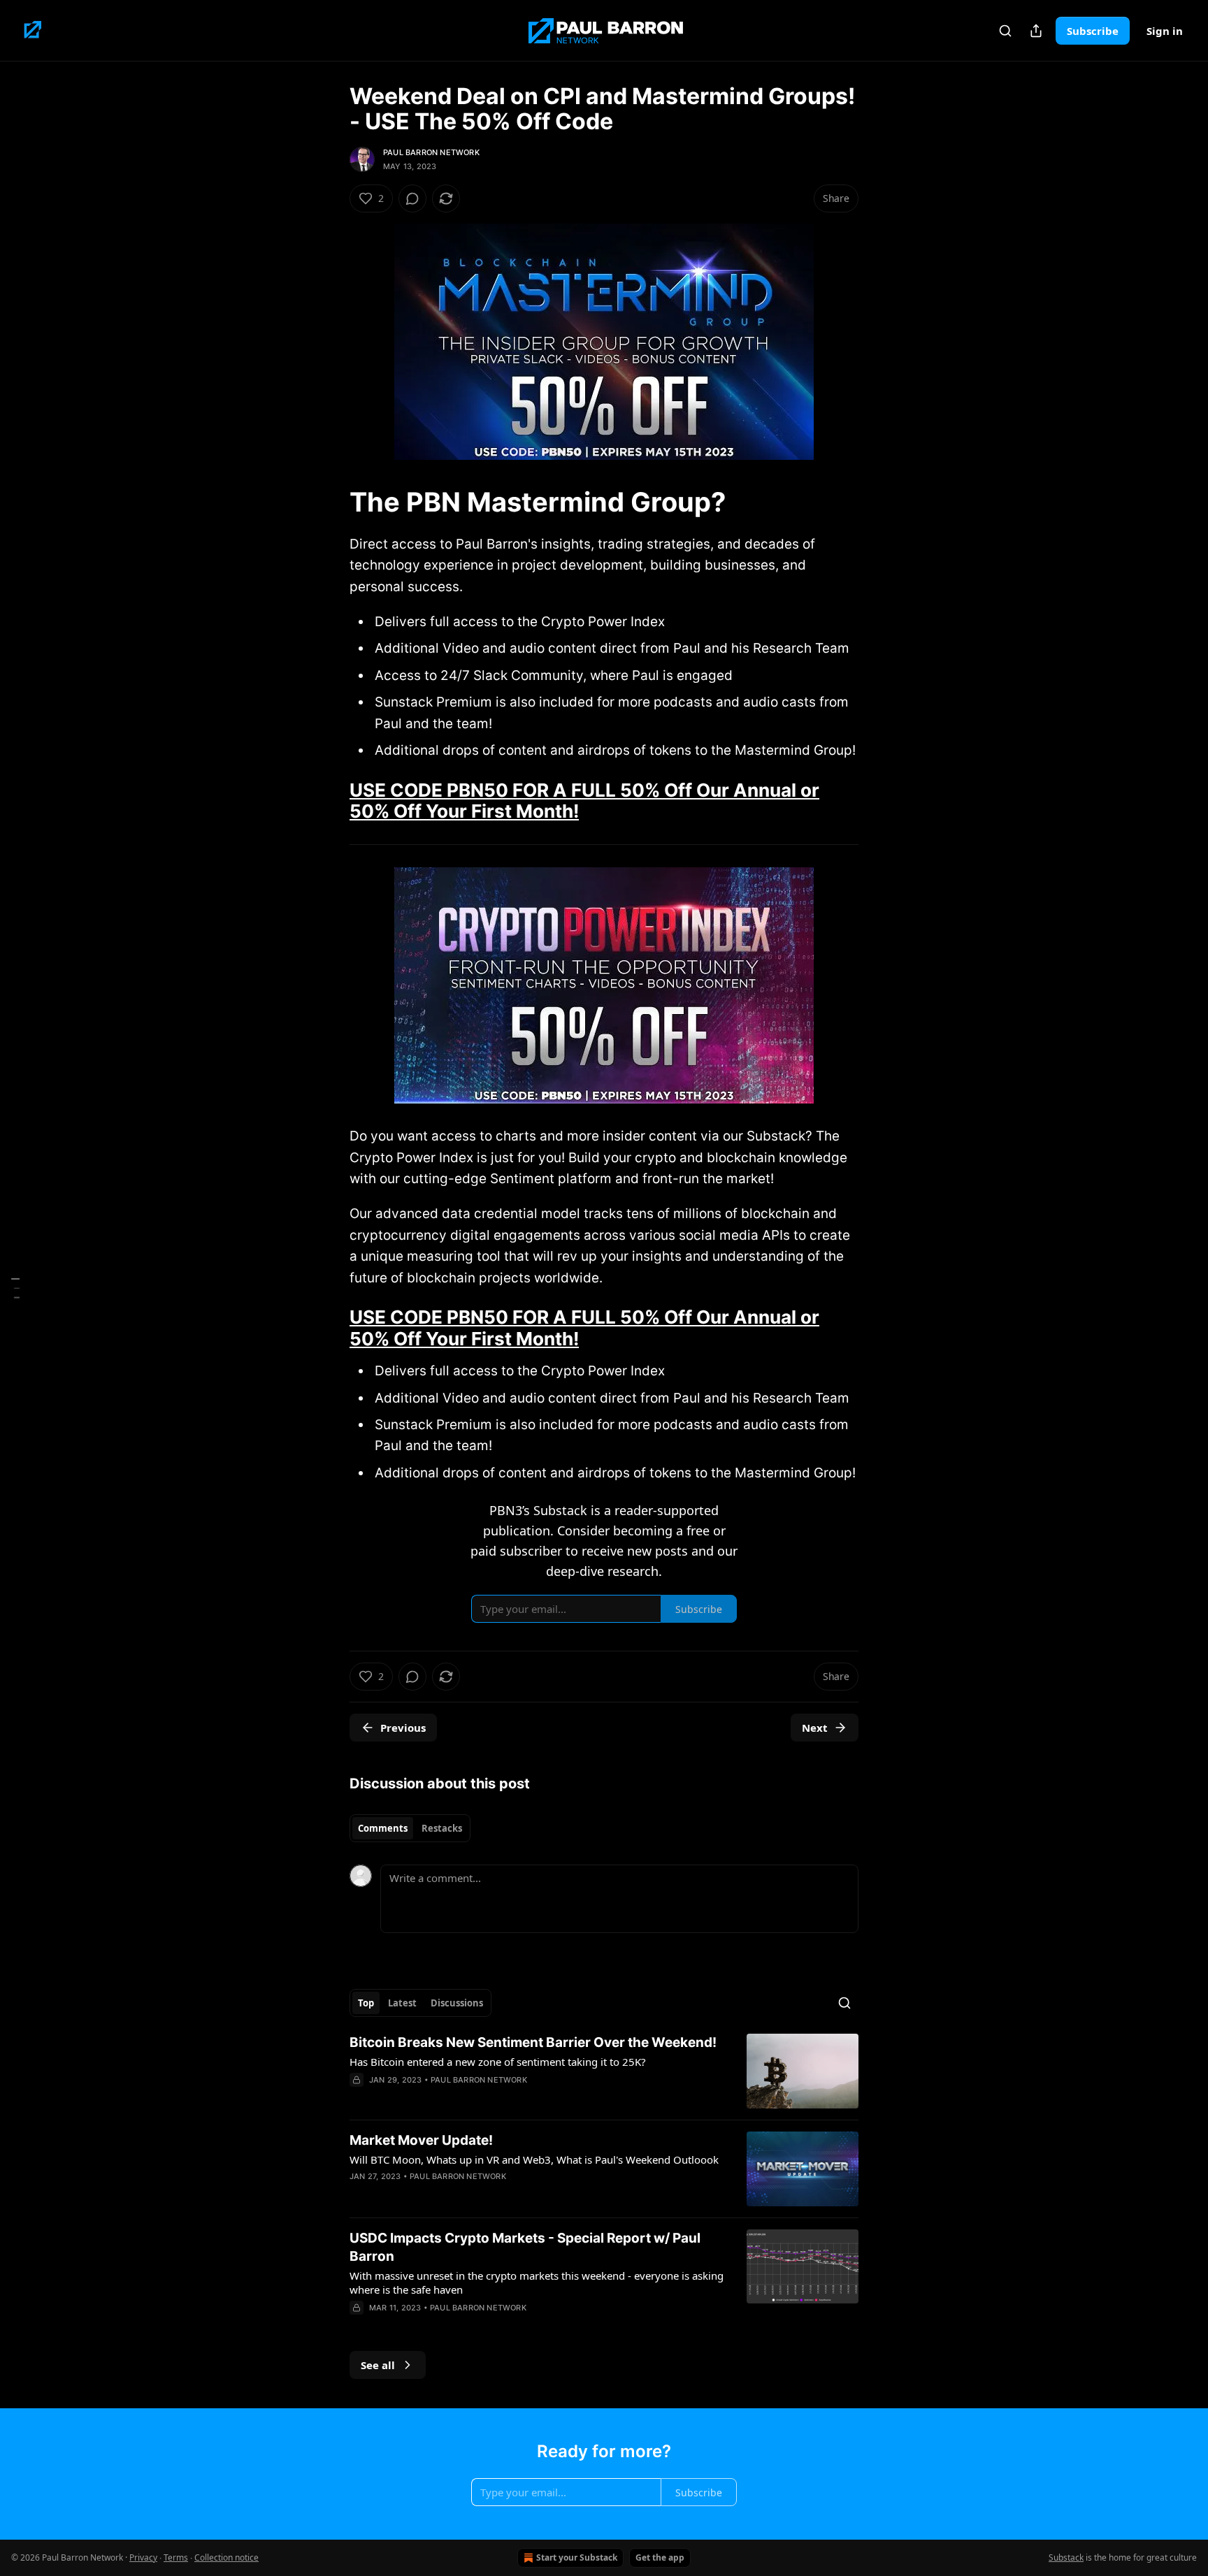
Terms (176, 2557)
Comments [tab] (383, 1828)
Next (815, 1728)
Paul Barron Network (431, 152)
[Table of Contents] (15, 1288)
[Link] (330, 502)
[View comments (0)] (412, 198)
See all (378, 2365)
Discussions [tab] (457, 2003)
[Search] (1005, 31)
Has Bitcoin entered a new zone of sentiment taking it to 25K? (498, 2062)
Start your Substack (577, 2557)
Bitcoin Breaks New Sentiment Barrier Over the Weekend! (533, 2042)
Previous (403, 1728)
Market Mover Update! (421, 2140)
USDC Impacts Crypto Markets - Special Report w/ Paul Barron (525, 2247)
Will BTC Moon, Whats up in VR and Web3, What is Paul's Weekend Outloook (534, 2159)
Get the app (660, 2557)
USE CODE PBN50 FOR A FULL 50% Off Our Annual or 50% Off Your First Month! (584, 801)
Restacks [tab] (442, 1828)
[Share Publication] (1036, 31)
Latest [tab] (402, 2003)
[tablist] (410, 1828)
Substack (1066, 2557)
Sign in (1165, 31)
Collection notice (226, 2557)
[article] (604, 2071)
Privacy (143, 2557)
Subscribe (1093, 31)
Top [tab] (366, 2003)
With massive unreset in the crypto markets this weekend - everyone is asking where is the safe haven (537, 2282)
